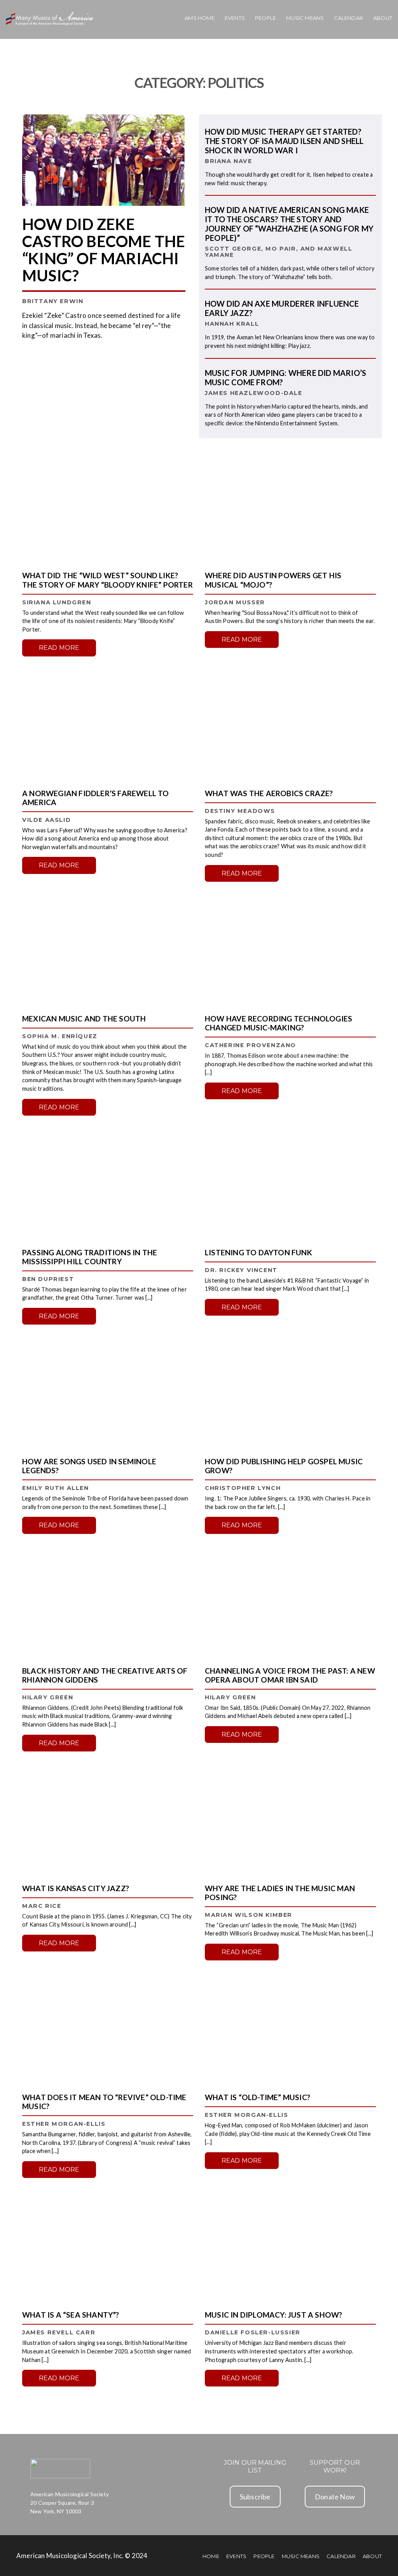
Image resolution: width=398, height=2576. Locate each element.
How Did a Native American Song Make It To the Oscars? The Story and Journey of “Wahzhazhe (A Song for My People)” (289, 224)
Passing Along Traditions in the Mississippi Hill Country (90, 1257)
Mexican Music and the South (84, 1019)
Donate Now (335, 2497)
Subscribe (255, 2497)
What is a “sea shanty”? (71, 2315)
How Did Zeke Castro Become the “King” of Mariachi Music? (104, 250)
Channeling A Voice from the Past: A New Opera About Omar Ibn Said (290, 1675)
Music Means (305, 18)
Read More (59, 648)
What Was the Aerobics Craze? (269, 793)
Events (235, 18)
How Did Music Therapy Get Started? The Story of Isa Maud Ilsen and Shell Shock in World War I (284, 141)
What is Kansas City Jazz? (76, 1888)
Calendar (348, 18)
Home (211, 2556)
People (265, 18)
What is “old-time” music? (257, 2097)
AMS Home (200, 18)
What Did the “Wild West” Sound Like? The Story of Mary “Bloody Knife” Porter (107, 580)
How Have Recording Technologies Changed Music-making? (278, 1023)
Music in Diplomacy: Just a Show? (273, 2315)
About (383, 18)
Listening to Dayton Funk (258, 1252)
